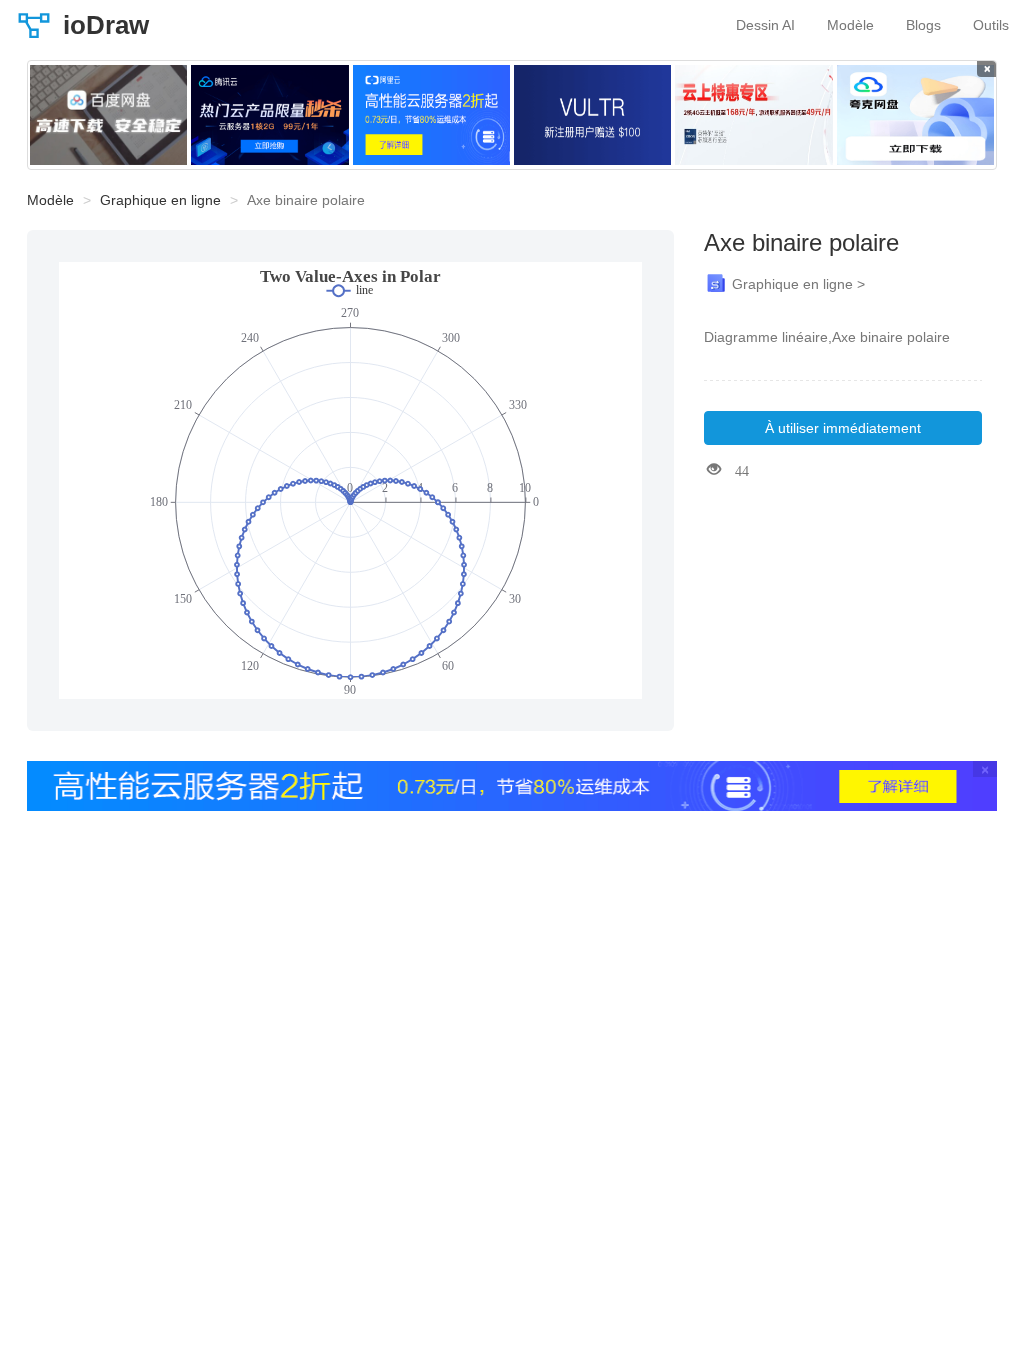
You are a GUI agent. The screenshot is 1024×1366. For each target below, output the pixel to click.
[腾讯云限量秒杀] (269, 115)
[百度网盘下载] (108, 115)
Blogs (923, 25)
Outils (991, 25)
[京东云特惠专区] (753, 115)
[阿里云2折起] (431, 115)
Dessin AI (765, 25)
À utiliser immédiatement (843, 428)
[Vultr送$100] (592, 115)
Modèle (850, 25)
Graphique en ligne (160, 200)
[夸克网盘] (915, 115)
